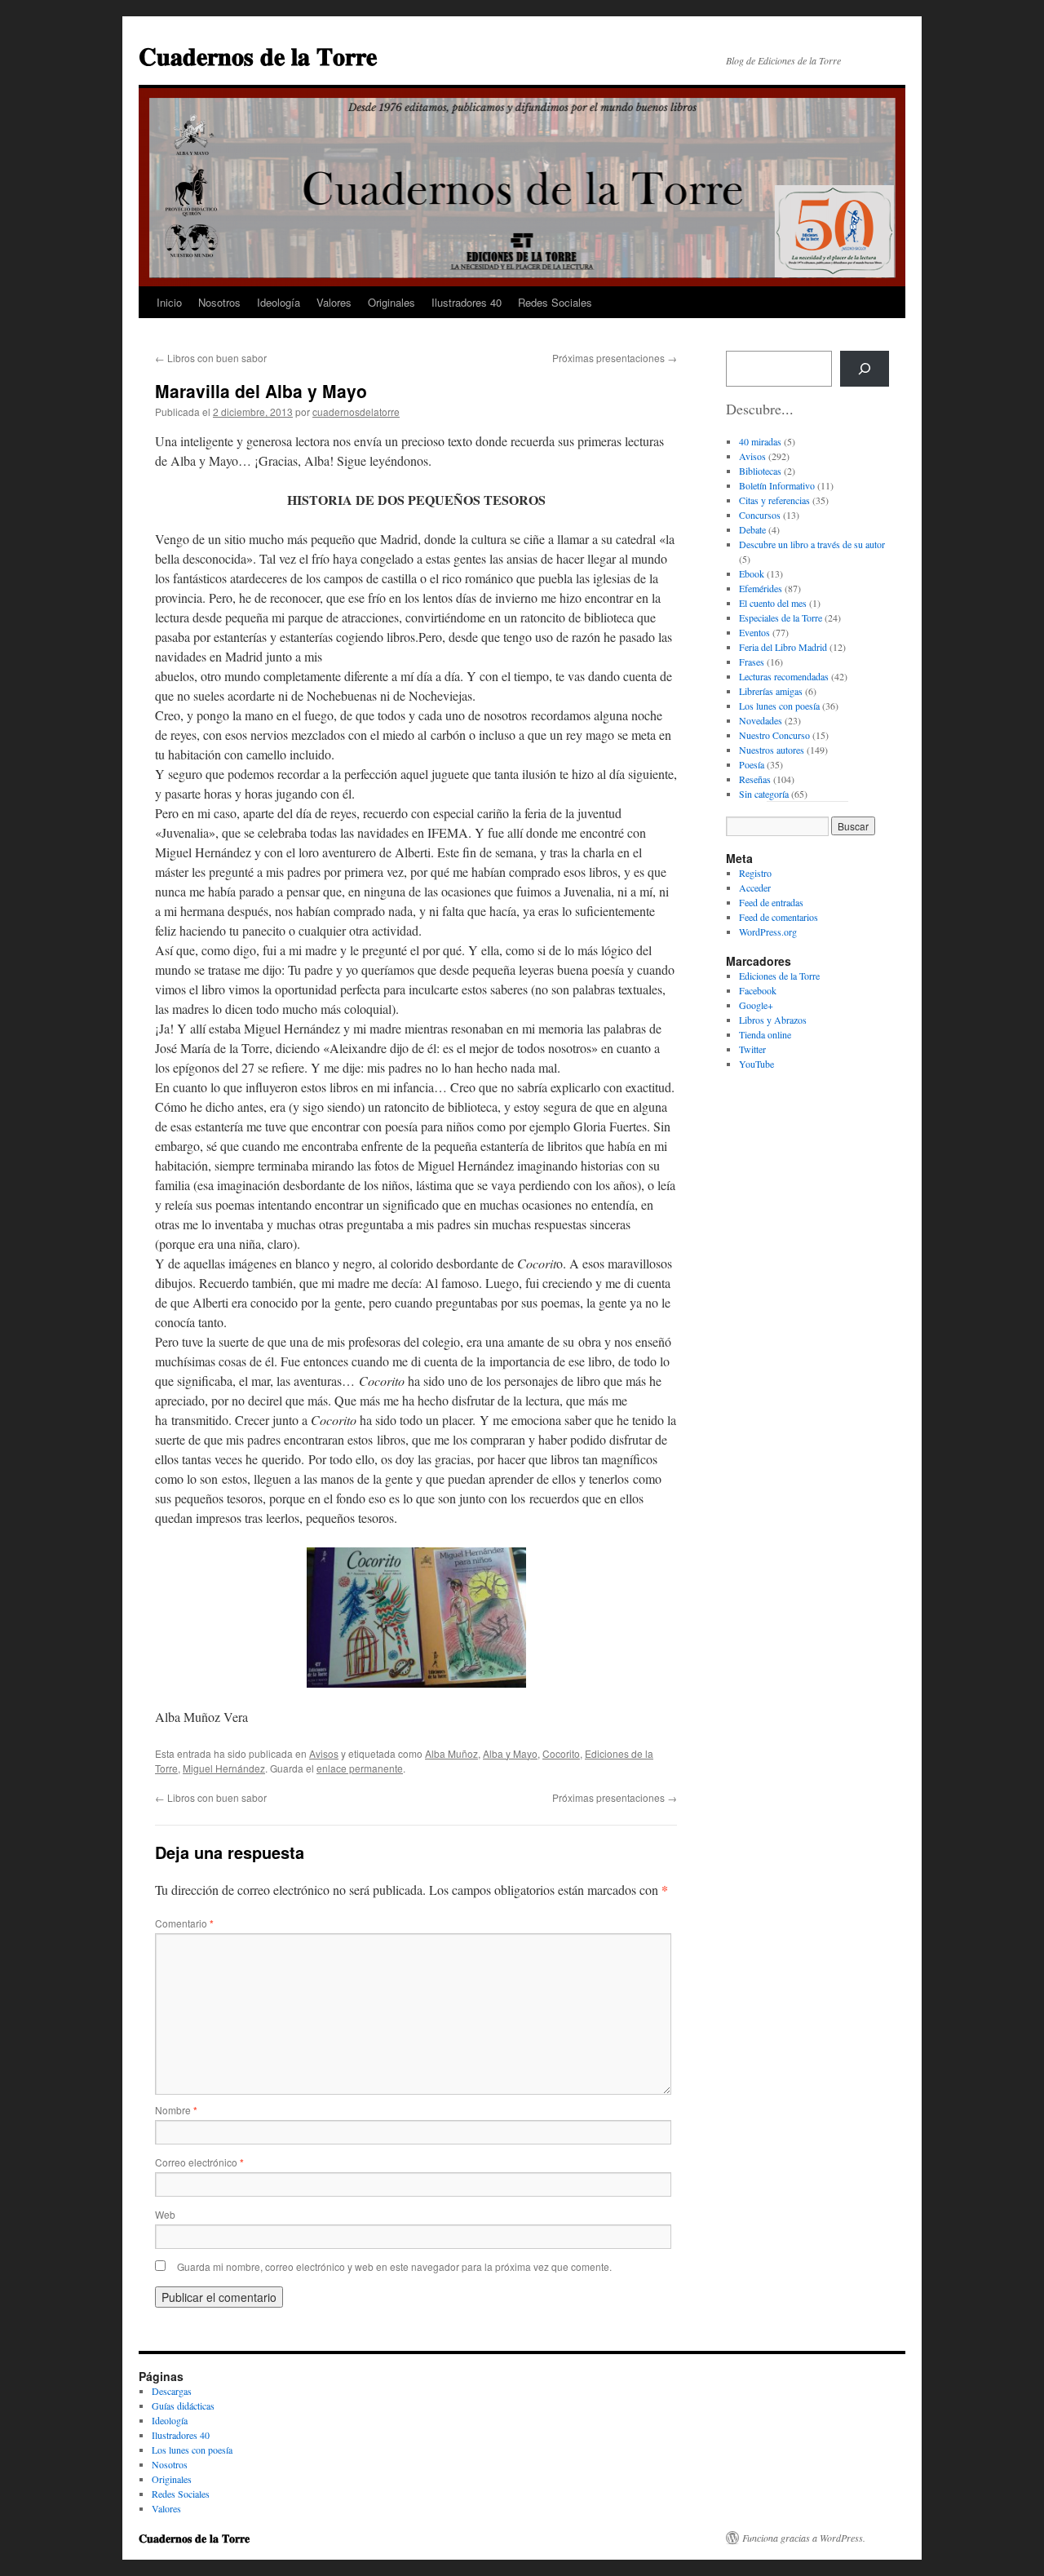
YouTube (756, 1064)
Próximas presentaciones (615, 358)
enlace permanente (360, 1768)
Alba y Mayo (510, 1753)
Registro (755, 873)
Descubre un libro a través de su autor (812, 544)
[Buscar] (865, 369)
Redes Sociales (555, 302)
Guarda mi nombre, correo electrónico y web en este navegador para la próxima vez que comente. (394, 2266)
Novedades (761, 720)
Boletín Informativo (777, 485)
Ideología (279, 302)
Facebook (758, 990)
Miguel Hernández (224, 1768)
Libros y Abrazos (773, 1020)
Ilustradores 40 (467, 302)
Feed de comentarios (779, 917)
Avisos (324, 1753)
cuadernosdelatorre (356, 412)
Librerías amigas (771, 691)
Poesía (752, 764)
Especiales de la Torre (781, 617)
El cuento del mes (773, 603)
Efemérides (761, 588)
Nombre (176, 2110)
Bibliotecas (760, 471)
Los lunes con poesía (779, 706)
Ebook (752, 573)
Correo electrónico (199, 2162)
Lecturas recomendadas (784, 676)
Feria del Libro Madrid (783, 647)
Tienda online (765, 1034)
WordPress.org (768, 932)
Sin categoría (764, 794)
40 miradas (760, 441)
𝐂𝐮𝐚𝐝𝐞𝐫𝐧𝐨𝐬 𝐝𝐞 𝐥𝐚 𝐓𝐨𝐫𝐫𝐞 (258, 55)
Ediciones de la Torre (779, 976)
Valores (334, 302)
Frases (752, 662)
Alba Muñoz (451, 1753)
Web (165, 2214)
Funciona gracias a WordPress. (804, 2538)
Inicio (169, 302)
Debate (752, 529)
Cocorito (561, 1753)
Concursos (760, 515)
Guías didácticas (183, 2406)
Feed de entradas (771, 902)
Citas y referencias (774, 500)
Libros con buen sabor (211, 358)
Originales (391, 302)
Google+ (756, 1005)
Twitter (752, 1049)
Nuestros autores (772, 750)
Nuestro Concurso (774, 735)
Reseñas (755, 779)
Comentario (184, 1923)
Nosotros (219, 302)
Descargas (172, 2391)
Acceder (755, 887)
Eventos (754, 632)
